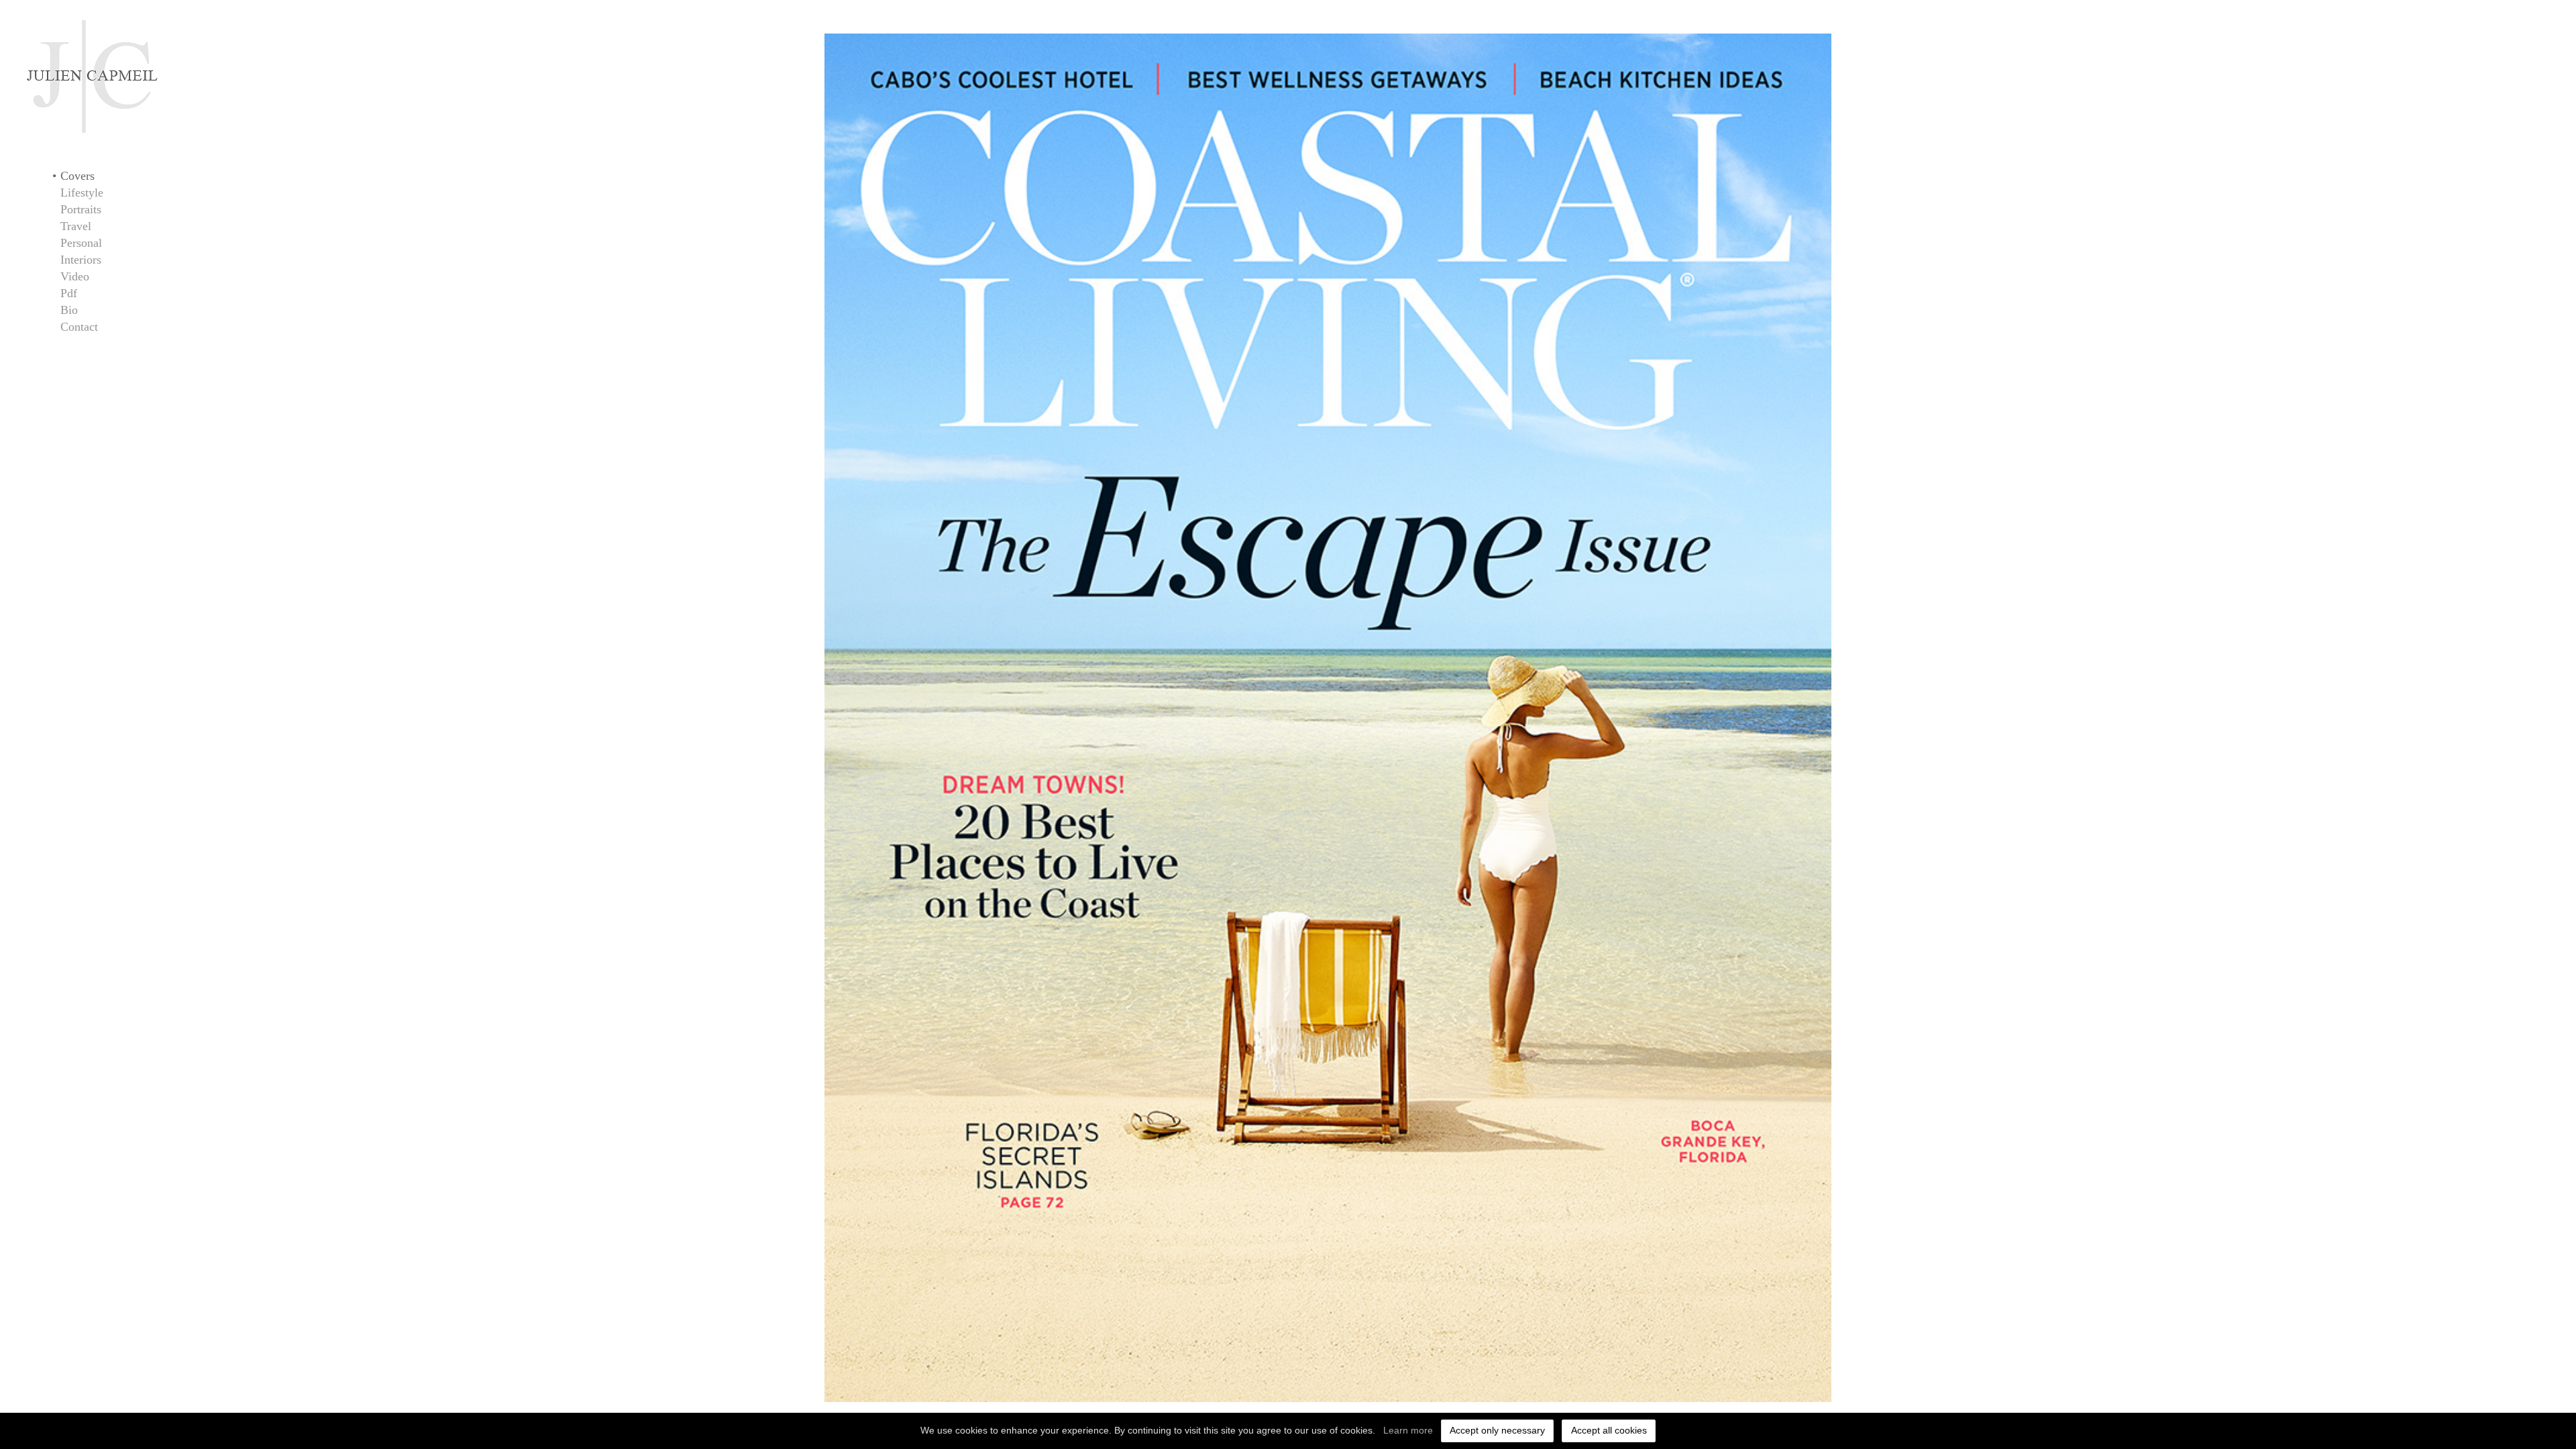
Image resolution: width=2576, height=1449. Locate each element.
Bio (69, 310)
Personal (81, 243)
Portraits (81, 209)
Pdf (69, 293)
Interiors (81, 260)
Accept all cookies (1609, 1430)
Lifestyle (82, 193)
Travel (76, 226)
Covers (77, 176)
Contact (79, 327)
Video (75, 276)
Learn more (1408, 1430)
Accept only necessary (1497, 1430)
